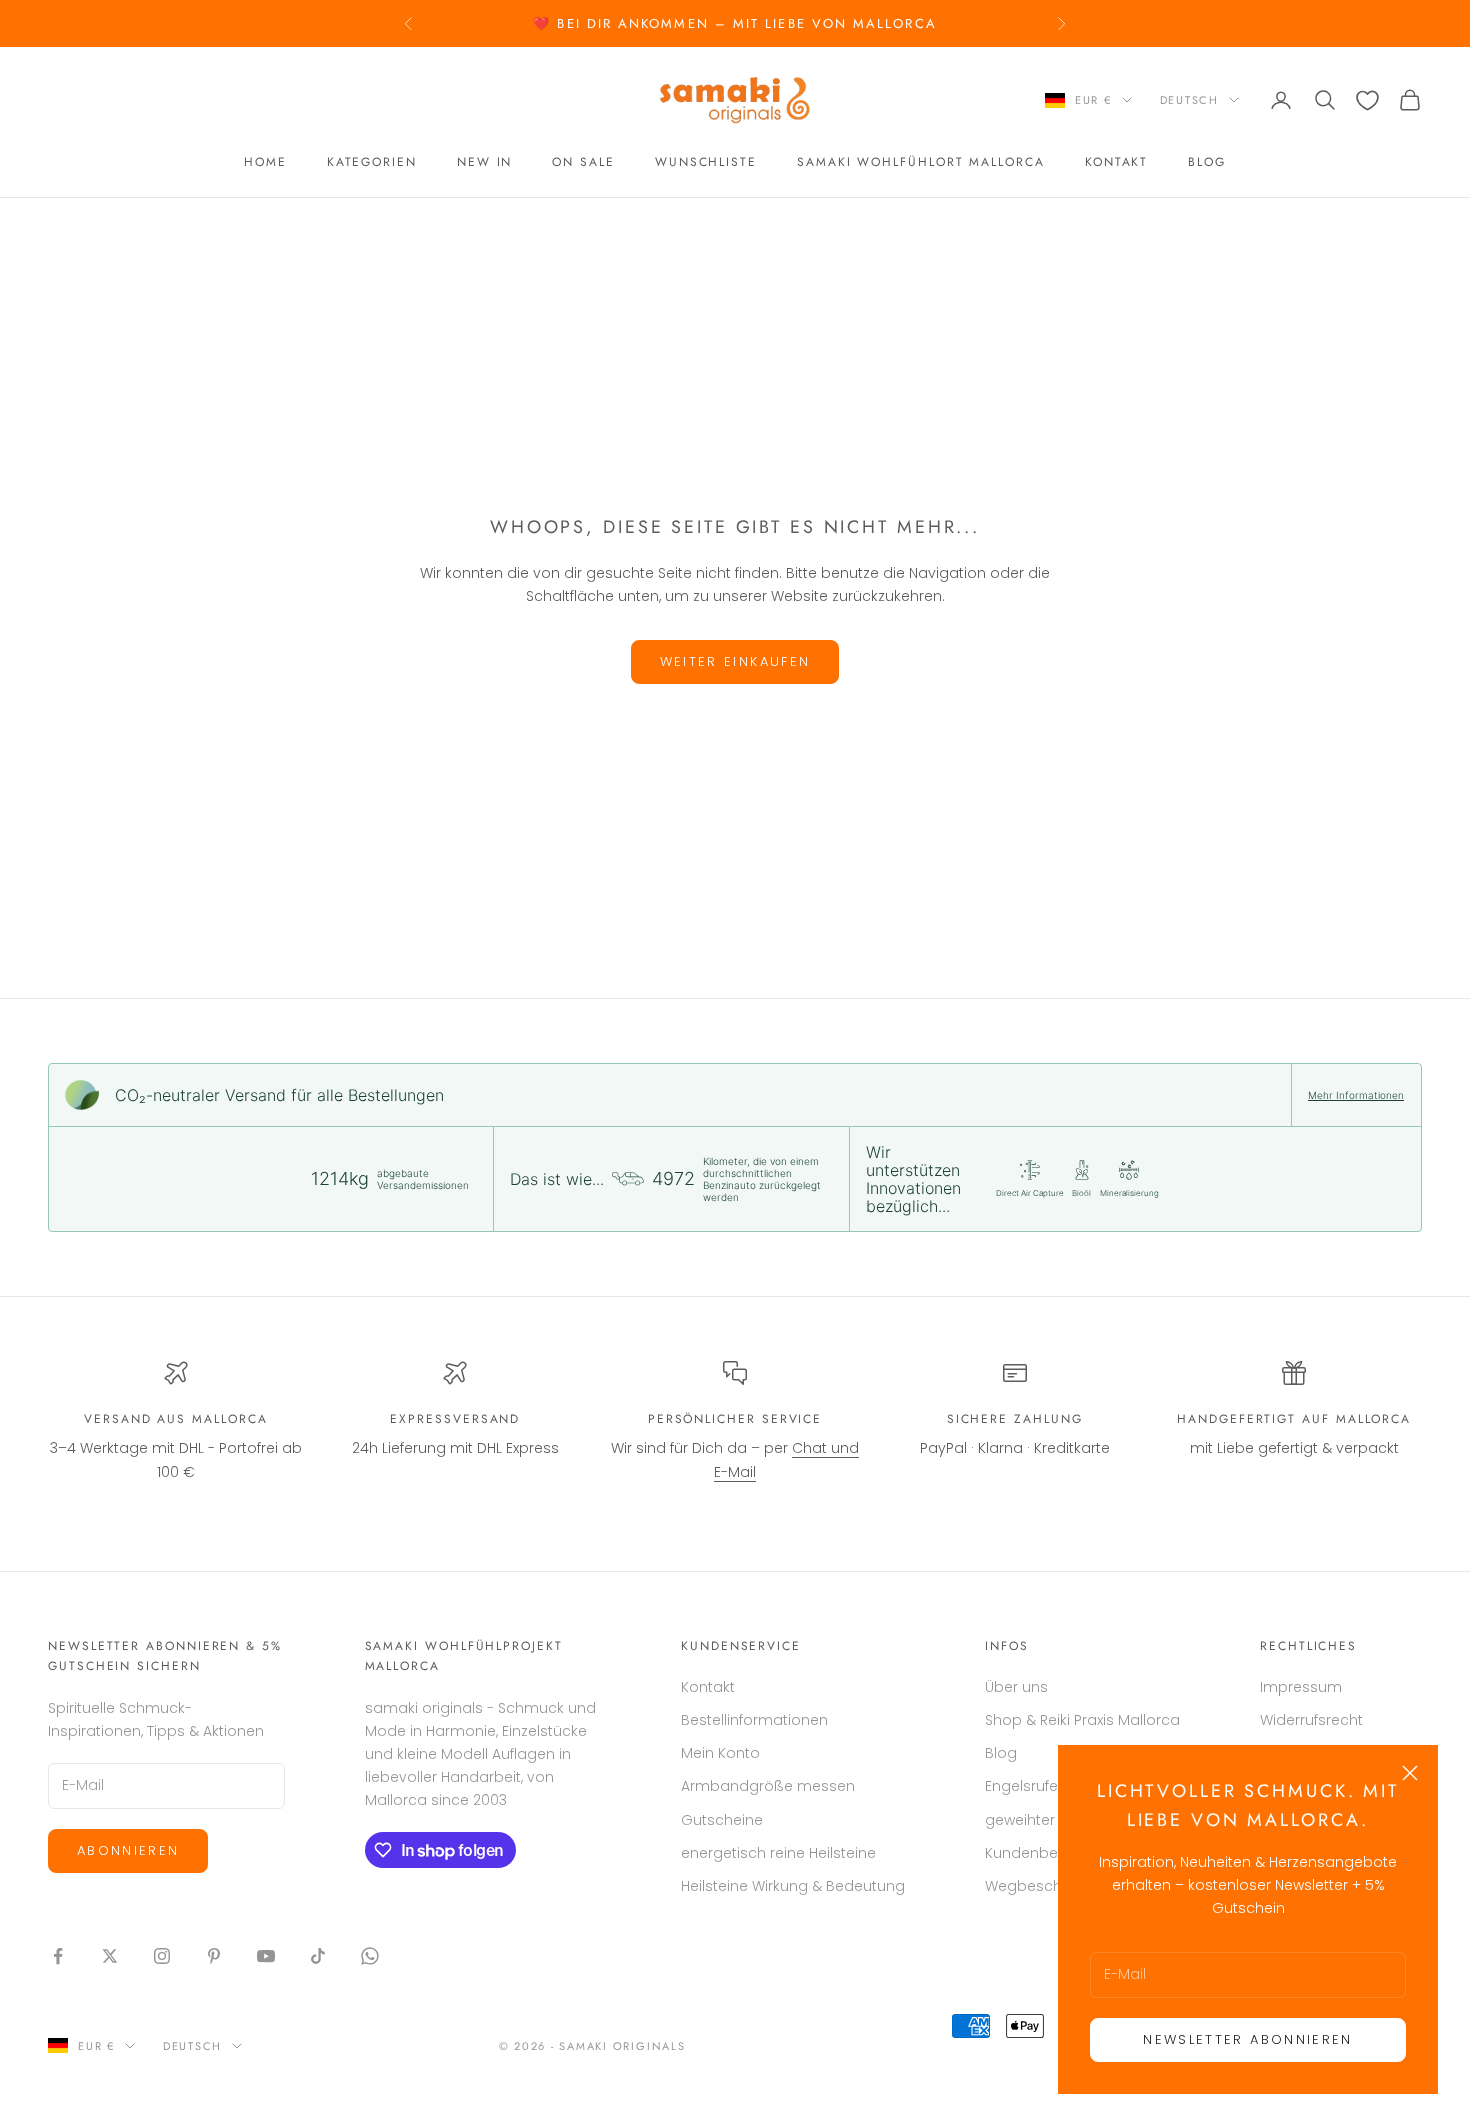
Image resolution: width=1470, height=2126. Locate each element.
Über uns (1016, 1687)
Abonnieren (128, 1850)
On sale (583, 163)
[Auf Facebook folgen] (58, 1956)
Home (265, 163)
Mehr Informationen (1356, 1095)
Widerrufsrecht (1311, 1720)
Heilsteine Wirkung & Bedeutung (793, 1886)
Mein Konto (720, 1753)
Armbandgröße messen (768, 1786)
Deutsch (1189, 100)
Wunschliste (706, 163)
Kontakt (1116, 163)
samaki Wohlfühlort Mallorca (921, 163)
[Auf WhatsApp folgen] (370, 1956)
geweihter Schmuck (1055, 1820)
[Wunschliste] (1367, 100)
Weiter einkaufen (735, 661)
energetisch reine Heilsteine (778, 1853)
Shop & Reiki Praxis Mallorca (1082, 1720)
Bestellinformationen (754, 1720)
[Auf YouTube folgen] (266, 1956)
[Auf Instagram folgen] (162, 1956)
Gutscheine (722, 1820)
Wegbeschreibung (1051, 1886)
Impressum (1301, 1687)
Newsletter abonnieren (1247, 2039)
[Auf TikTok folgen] (318, 1956)
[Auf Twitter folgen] (110, 1956)
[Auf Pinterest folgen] (214, 1956)
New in (485, 163)
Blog (1207, 163)
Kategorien (372, 163)
